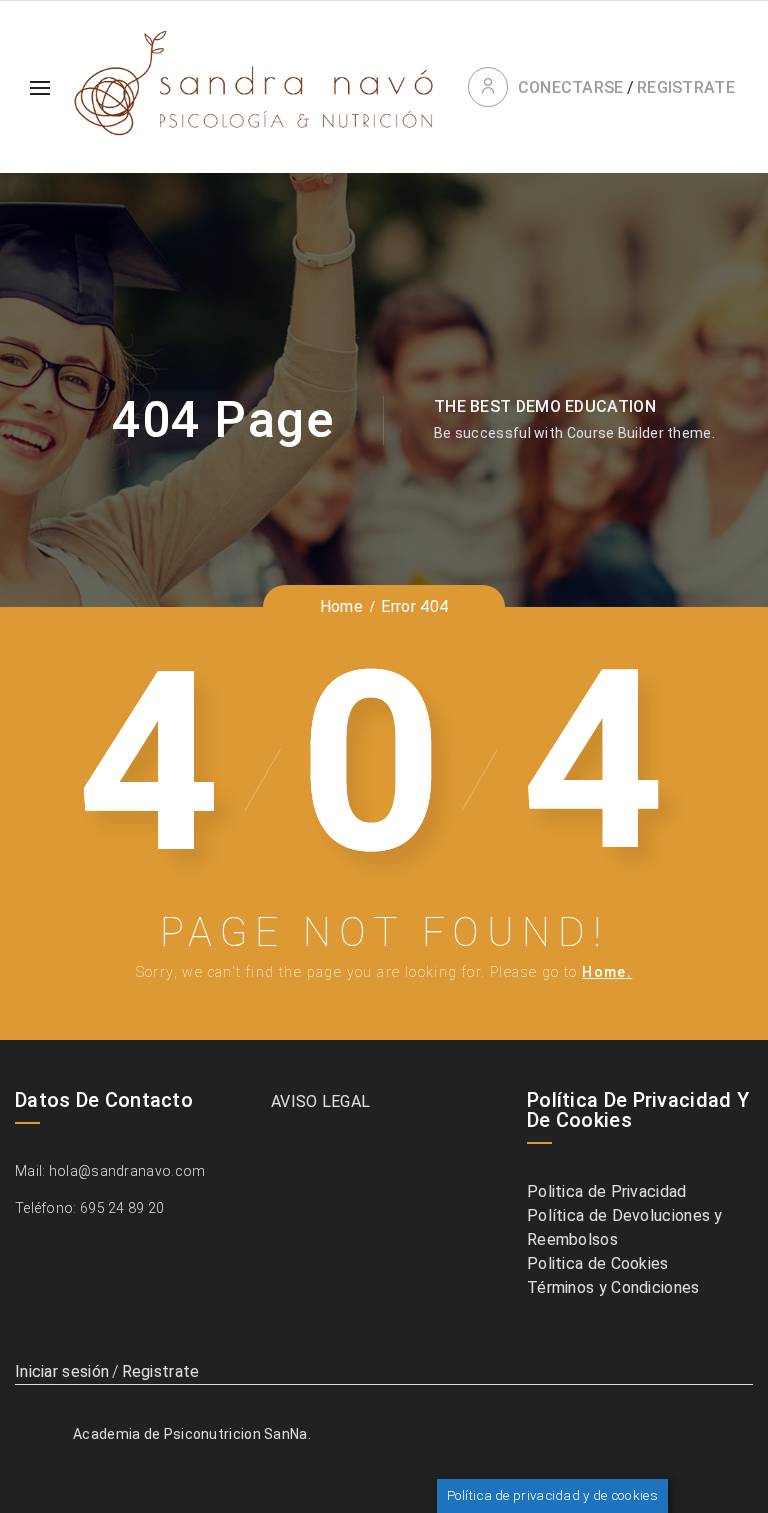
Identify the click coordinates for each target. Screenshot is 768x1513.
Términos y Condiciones (613, 1287)
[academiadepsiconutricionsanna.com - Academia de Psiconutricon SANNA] (252, 87)
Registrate (686, 87)
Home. (607, 972)
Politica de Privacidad (607, 1191)
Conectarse (571, 87)
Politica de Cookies (598, 1263)
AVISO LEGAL (320, 1101)
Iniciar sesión (62, 1371)
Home (341, 606)
